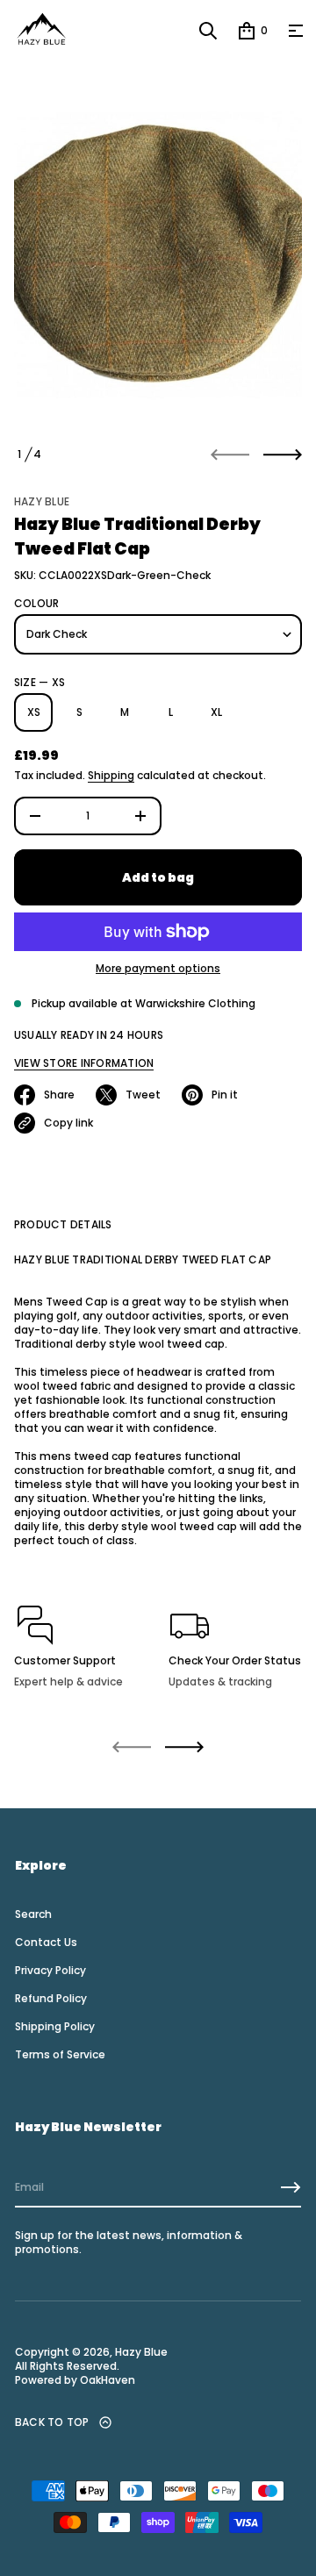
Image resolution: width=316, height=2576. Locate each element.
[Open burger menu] (296, 31)
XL (216, 712)
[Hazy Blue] (41, 31)
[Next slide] (283, 454)
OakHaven (106, 2380)
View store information (84, 1063)
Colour (36, 604)
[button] (208, 31)
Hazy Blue (42, 501)
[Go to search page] (208, 31)
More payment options (158, 969)
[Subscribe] (291, 2187)
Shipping (111, 775)
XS (34, 712)
